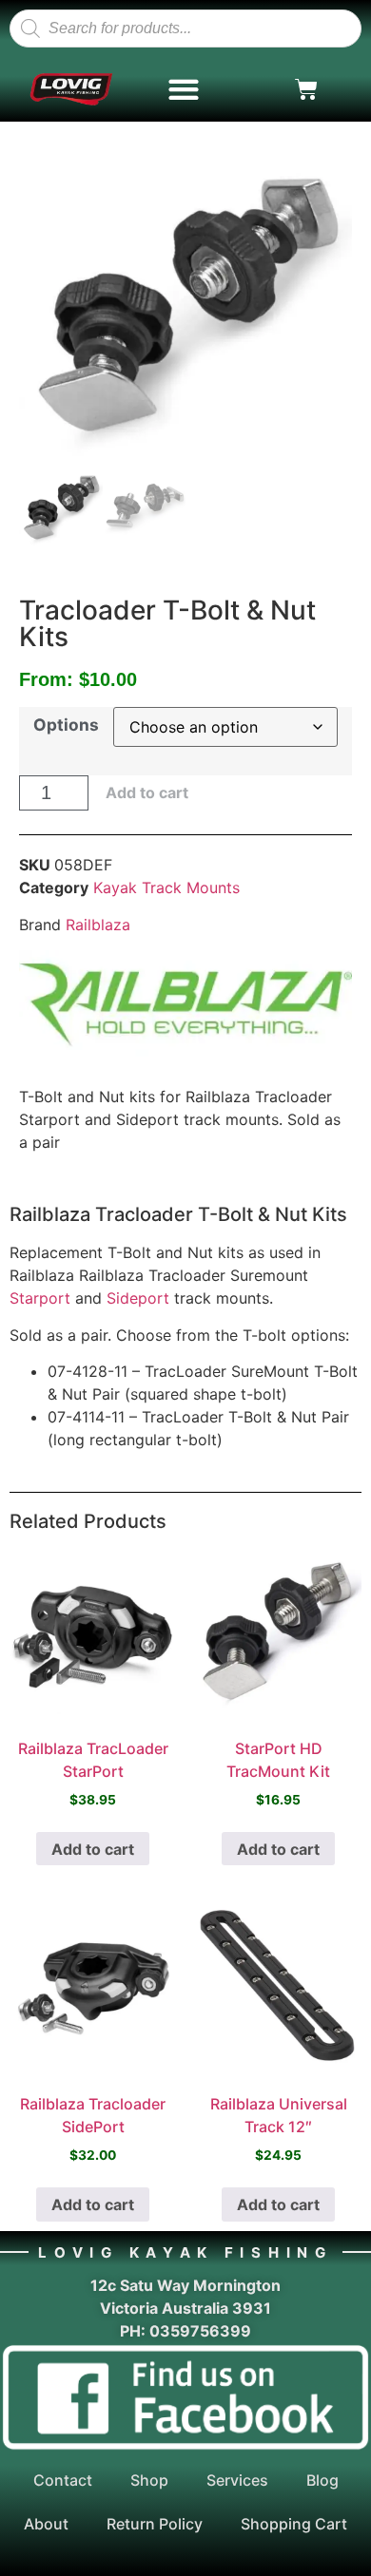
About (46, 2524)
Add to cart (147, 792)
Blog (322, 2480)
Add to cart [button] (93, 1849)
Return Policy (155, 2524)
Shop (149, 2480)
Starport (40, 1298)
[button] (184, 90)
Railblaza (98, 925)
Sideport (138, 1298)
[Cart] (306, 89)
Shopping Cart (294, 2524)
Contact (63, 2480)
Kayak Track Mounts (166, 887)
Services (237, 2480)
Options (66, 725)
